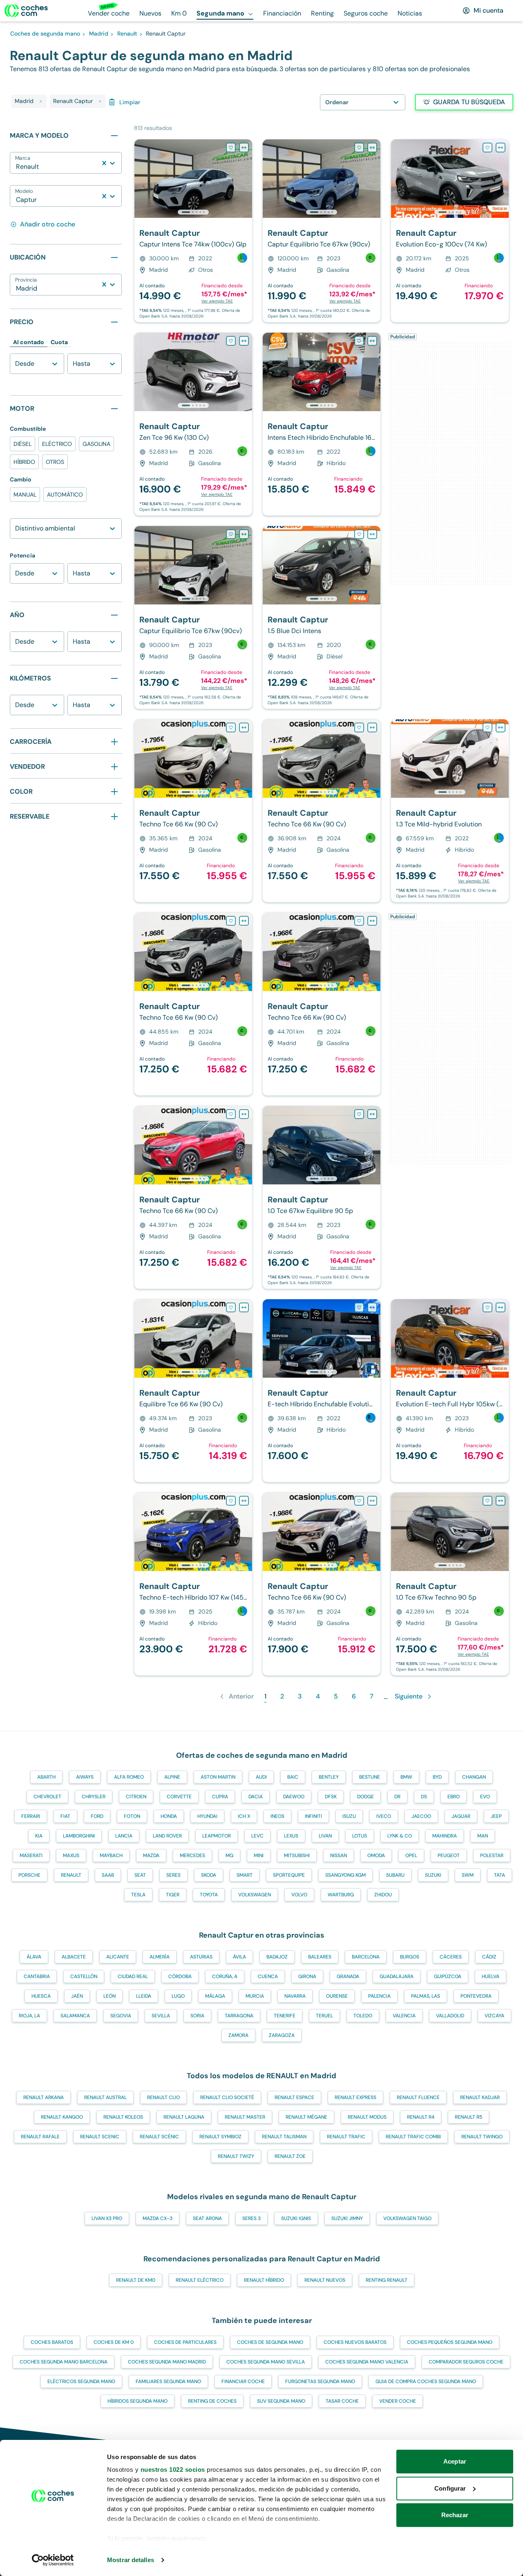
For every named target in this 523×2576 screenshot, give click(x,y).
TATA (500, 1875)
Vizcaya (494, 2016)
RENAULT (71, 1875)
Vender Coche (398, 2401)
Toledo (363, 2016)
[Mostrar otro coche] (193, 212)
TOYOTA (209, 1895)
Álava (34, 1957)
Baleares (320, 1957)
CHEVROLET (47, 1797)
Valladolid (450, 2016)
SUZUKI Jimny (347, 2218)
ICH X (244, 1816)
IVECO (384, 1816)
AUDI (261, 1777)
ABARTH (46, 1777)
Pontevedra (476, 1996)
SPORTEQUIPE (289, 1875)
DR (397, 1797)
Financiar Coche (243, 2381)
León (110, 1996)
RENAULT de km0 (136, 2280)
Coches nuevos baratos (355, 2342)
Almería (160, 1957)
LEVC (257, 1836)
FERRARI (31, 1816)
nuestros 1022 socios (173, 2470)
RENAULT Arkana (44, 2097)
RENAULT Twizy (236, 2156)
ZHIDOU (383, 1895)
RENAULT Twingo (482, 2137)
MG (229, 1855)
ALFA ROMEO (129, 1777)
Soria (197, 2016)
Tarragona (239, 2016)
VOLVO (299, 1895)
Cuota (59, 342)
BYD (437, 1777)
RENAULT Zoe (290, 2156)
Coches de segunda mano (270, 2342)
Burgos (410, 1957)
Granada (348, 1976)
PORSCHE (29, 1875)
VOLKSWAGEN (255, 1895)
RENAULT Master (245, 2117)
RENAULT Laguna (184, 2117)
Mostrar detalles (131, 2560)
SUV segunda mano (281, 2401)
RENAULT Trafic (346, 2137)
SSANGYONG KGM (345, 1875)
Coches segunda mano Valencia (367, 2362)
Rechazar (455, 2515)
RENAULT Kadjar (480, 2097)
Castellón (84, 1976)
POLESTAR (492, 1855)
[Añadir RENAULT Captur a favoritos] (231, 148)
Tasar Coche (342, 2401)
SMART (245, 1875)
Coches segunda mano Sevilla (266, 2362)
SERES (173, 1875)
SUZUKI (433, 1875)
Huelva (491, 1976)
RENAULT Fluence (418, 2097)
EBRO (454, 1797)
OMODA (376, 1855)
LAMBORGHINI (79, 1836)
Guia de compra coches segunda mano (426, 2381)
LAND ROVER (167, 1836)
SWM (468, 1875)
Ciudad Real (133, 1976)
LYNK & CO (400, 1836)
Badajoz (277, 1957)
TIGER (173, 1895)
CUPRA (220, 1797)
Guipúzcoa (448, 1976)
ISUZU (349, 1816)
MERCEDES (192, 1855)
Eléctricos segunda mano (81, 2381)
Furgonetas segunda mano (320, 2381)
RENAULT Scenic (100, 2137)
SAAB (108, 1875)
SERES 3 (251, 2218)
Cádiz (489, 1957)
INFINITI (313, 1816)
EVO (485, 1797)
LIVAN (325, 1836)
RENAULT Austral (105, 2097)
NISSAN (339, 1855)
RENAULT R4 (421, 2117)
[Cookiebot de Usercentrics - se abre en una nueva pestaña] (53, 2560)
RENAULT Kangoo (62, 2117)
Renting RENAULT (387, 2280)
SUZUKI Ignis (296, 2218)
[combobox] (17, 167)
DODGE (365, 1797)
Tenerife (285, 2016)
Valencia (404, 2016)
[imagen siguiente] (246, 179)
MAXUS (71, 1855)
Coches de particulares (185, 2342)
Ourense (337, 1996)
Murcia (255, 1996)
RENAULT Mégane (306, 2117)
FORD (97, 1816)
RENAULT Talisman (284, 2137)
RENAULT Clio (163, 2097)
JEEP (496, 1816)
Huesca (41, 1996)
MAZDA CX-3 (158, 2218)
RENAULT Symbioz (220, 2137)
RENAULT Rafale (40, 2137)
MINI (259, 1855)
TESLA (138, 1895)
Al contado (29, 342)
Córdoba (180, 1976)
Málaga (215, 1996)
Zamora (238, 2035)
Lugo (178, 1996)
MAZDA (151, 1855)
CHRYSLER (94, 1797)
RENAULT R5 (468, 2117)
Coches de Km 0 (114, 2342)
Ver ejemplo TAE (217, 301)
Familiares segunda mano (168, 2381)
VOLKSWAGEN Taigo (407, 2218)
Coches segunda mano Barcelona (64, 2362)
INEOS (277, 1816)
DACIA (256, 1797)
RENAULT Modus (367, 2117)
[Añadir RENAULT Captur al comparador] (244, 148)
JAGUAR (461, 1816)
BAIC (293, 1777)
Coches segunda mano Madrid (167, 2362)
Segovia (121, 2016)
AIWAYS (85, 1777)
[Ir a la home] (26, 11)
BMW (406, 1777)
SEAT (140, 1875)
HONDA (169, 1816)
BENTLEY (329, 1777)
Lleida (144, 1996)
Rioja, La (29, 2016)
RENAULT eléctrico (200, 2280)
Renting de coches (212, 2401)
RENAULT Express (355, 2097)
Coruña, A (225, 1976)
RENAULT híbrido (264, 2280)
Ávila (239, 1957)
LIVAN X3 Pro (107, 2218)
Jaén (77, 1996)
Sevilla (161, 2016)
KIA (39, 1836)
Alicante (118, 1957)
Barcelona (366, 1957)
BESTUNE (370, 1777)
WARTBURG (341, 1895)
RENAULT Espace (294, 2097)
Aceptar (455, 2461)
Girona (307, 1976)
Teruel (324, 2016)
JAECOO (421, 1816)
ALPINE (172, 1777)
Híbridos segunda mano (137, 2401)
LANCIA (124, 1836)
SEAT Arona (207, 2218)
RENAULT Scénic (159, 2137)
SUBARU (395, 1875)
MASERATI (31, 1855)
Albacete (74, 1957)
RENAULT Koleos (123, 2117)
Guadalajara (397, 1976)
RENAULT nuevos (325, 2280)
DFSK (331, 1797)
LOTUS (360, 1836)
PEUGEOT (449, 1855)
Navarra (295, 1996)
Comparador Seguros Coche (466, 2362)
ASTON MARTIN (218, 1777)
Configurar (450, 2488)
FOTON (132, 1816)
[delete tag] (41, 101)
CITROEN (136, 1797)
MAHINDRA (445, 1836)
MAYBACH (111, 1855)
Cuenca (268, 1976)
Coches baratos (52, 2342)
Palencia (379, 1996)
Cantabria (37, 1976)
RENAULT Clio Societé (227, 2097)
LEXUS (291, 1836)
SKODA (209, 1875)
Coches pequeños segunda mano (450, 2342)
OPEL (411, 1855)
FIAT (65, 1816)
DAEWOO (294, 1797)
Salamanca (75, 2016)
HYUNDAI (207, 1816)
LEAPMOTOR (217, 1836)
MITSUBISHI (297, 1855)
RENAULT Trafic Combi (413, 2137)
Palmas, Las (426, 1996)
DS (424, 1797)
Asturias (201, 1957)
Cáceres (451, 1957)
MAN (483, 1836)
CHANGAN (474, 1777)
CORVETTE (179, 1797)
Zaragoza (282, 2035)
